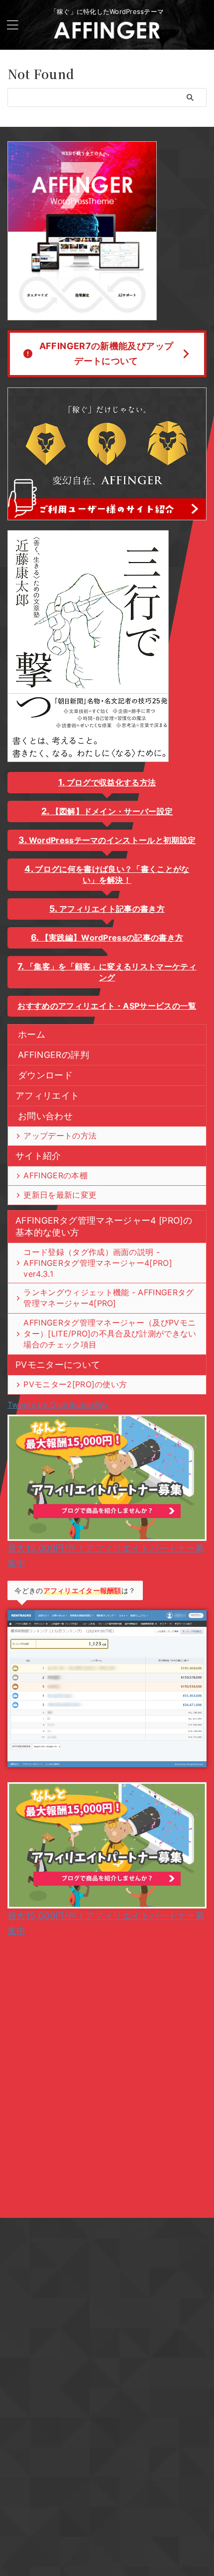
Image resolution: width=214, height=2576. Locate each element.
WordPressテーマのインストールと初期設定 (112, 840)
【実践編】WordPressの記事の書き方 (112, 938)
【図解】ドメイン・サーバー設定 (112, 811)
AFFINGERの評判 (53, 1055)
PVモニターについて (58, 1365)
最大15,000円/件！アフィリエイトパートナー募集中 (106, 1556)
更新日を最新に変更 (60, 1195)
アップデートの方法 (60, 1136)
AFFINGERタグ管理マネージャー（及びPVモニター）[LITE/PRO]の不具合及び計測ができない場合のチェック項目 (110, 1334)
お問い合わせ (45, 1116)
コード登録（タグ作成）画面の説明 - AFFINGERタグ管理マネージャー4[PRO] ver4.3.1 (98, 1263)
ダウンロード (45, 1075)
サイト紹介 (38, 1156)
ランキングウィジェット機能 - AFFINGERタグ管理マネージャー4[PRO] (108, 1298)
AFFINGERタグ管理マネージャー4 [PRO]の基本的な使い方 (104, 1226)
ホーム (32, 1034)
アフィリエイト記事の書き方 (112, 909)
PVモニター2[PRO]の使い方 (75, 1384)
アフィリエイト (47, 1096)
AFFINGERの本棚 (55, 1175)
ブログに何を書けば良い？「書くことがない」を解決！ (112, 874)
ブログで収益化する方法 (111, 782)
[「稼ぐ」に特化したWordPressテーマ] (107, 35)
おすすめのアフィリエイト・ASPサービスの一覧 (107, 1006)
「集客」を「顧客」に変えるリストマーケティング (111, 972)
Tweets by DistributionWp (58, 1405)
